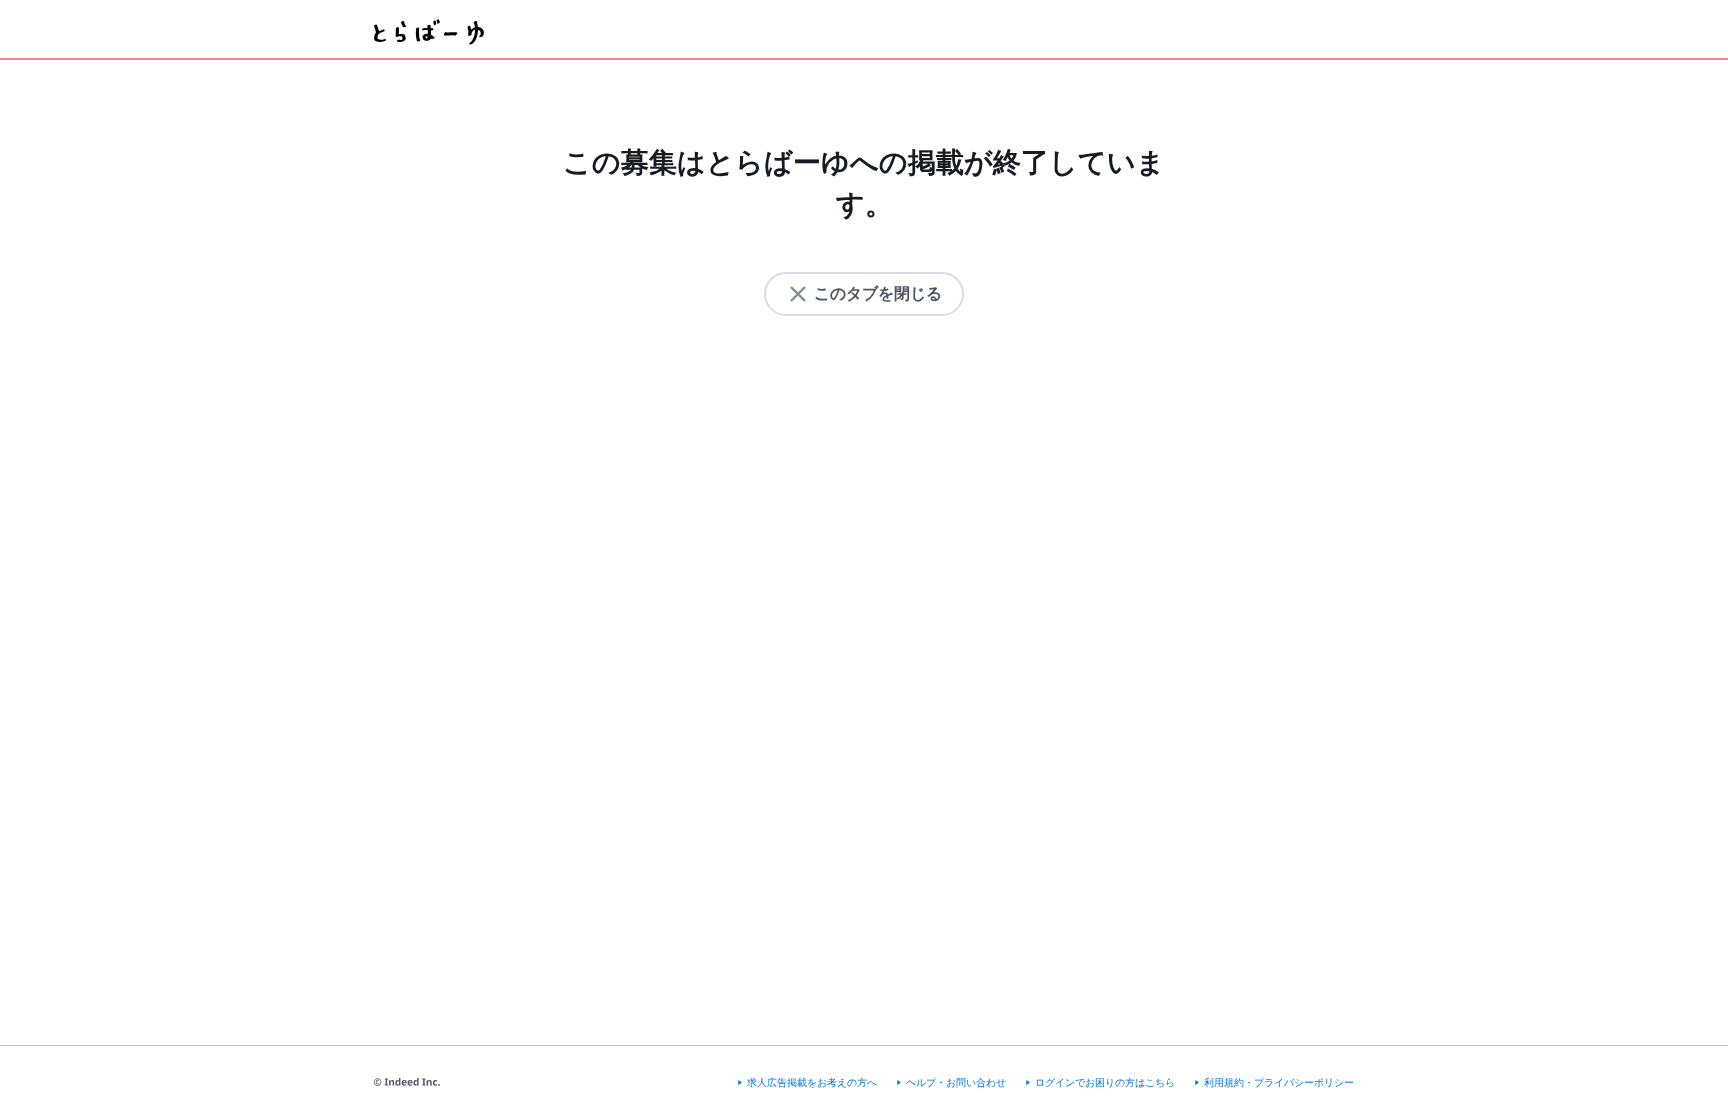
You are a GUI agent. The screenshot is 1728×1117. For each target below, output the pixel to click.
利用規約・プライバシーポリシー (1279, 1082)
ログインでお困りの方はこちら (1105, 1082)
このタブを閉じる (878, 293)
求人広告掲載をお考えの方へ (812, 1082)
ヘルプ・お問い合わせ (956, 1082)
